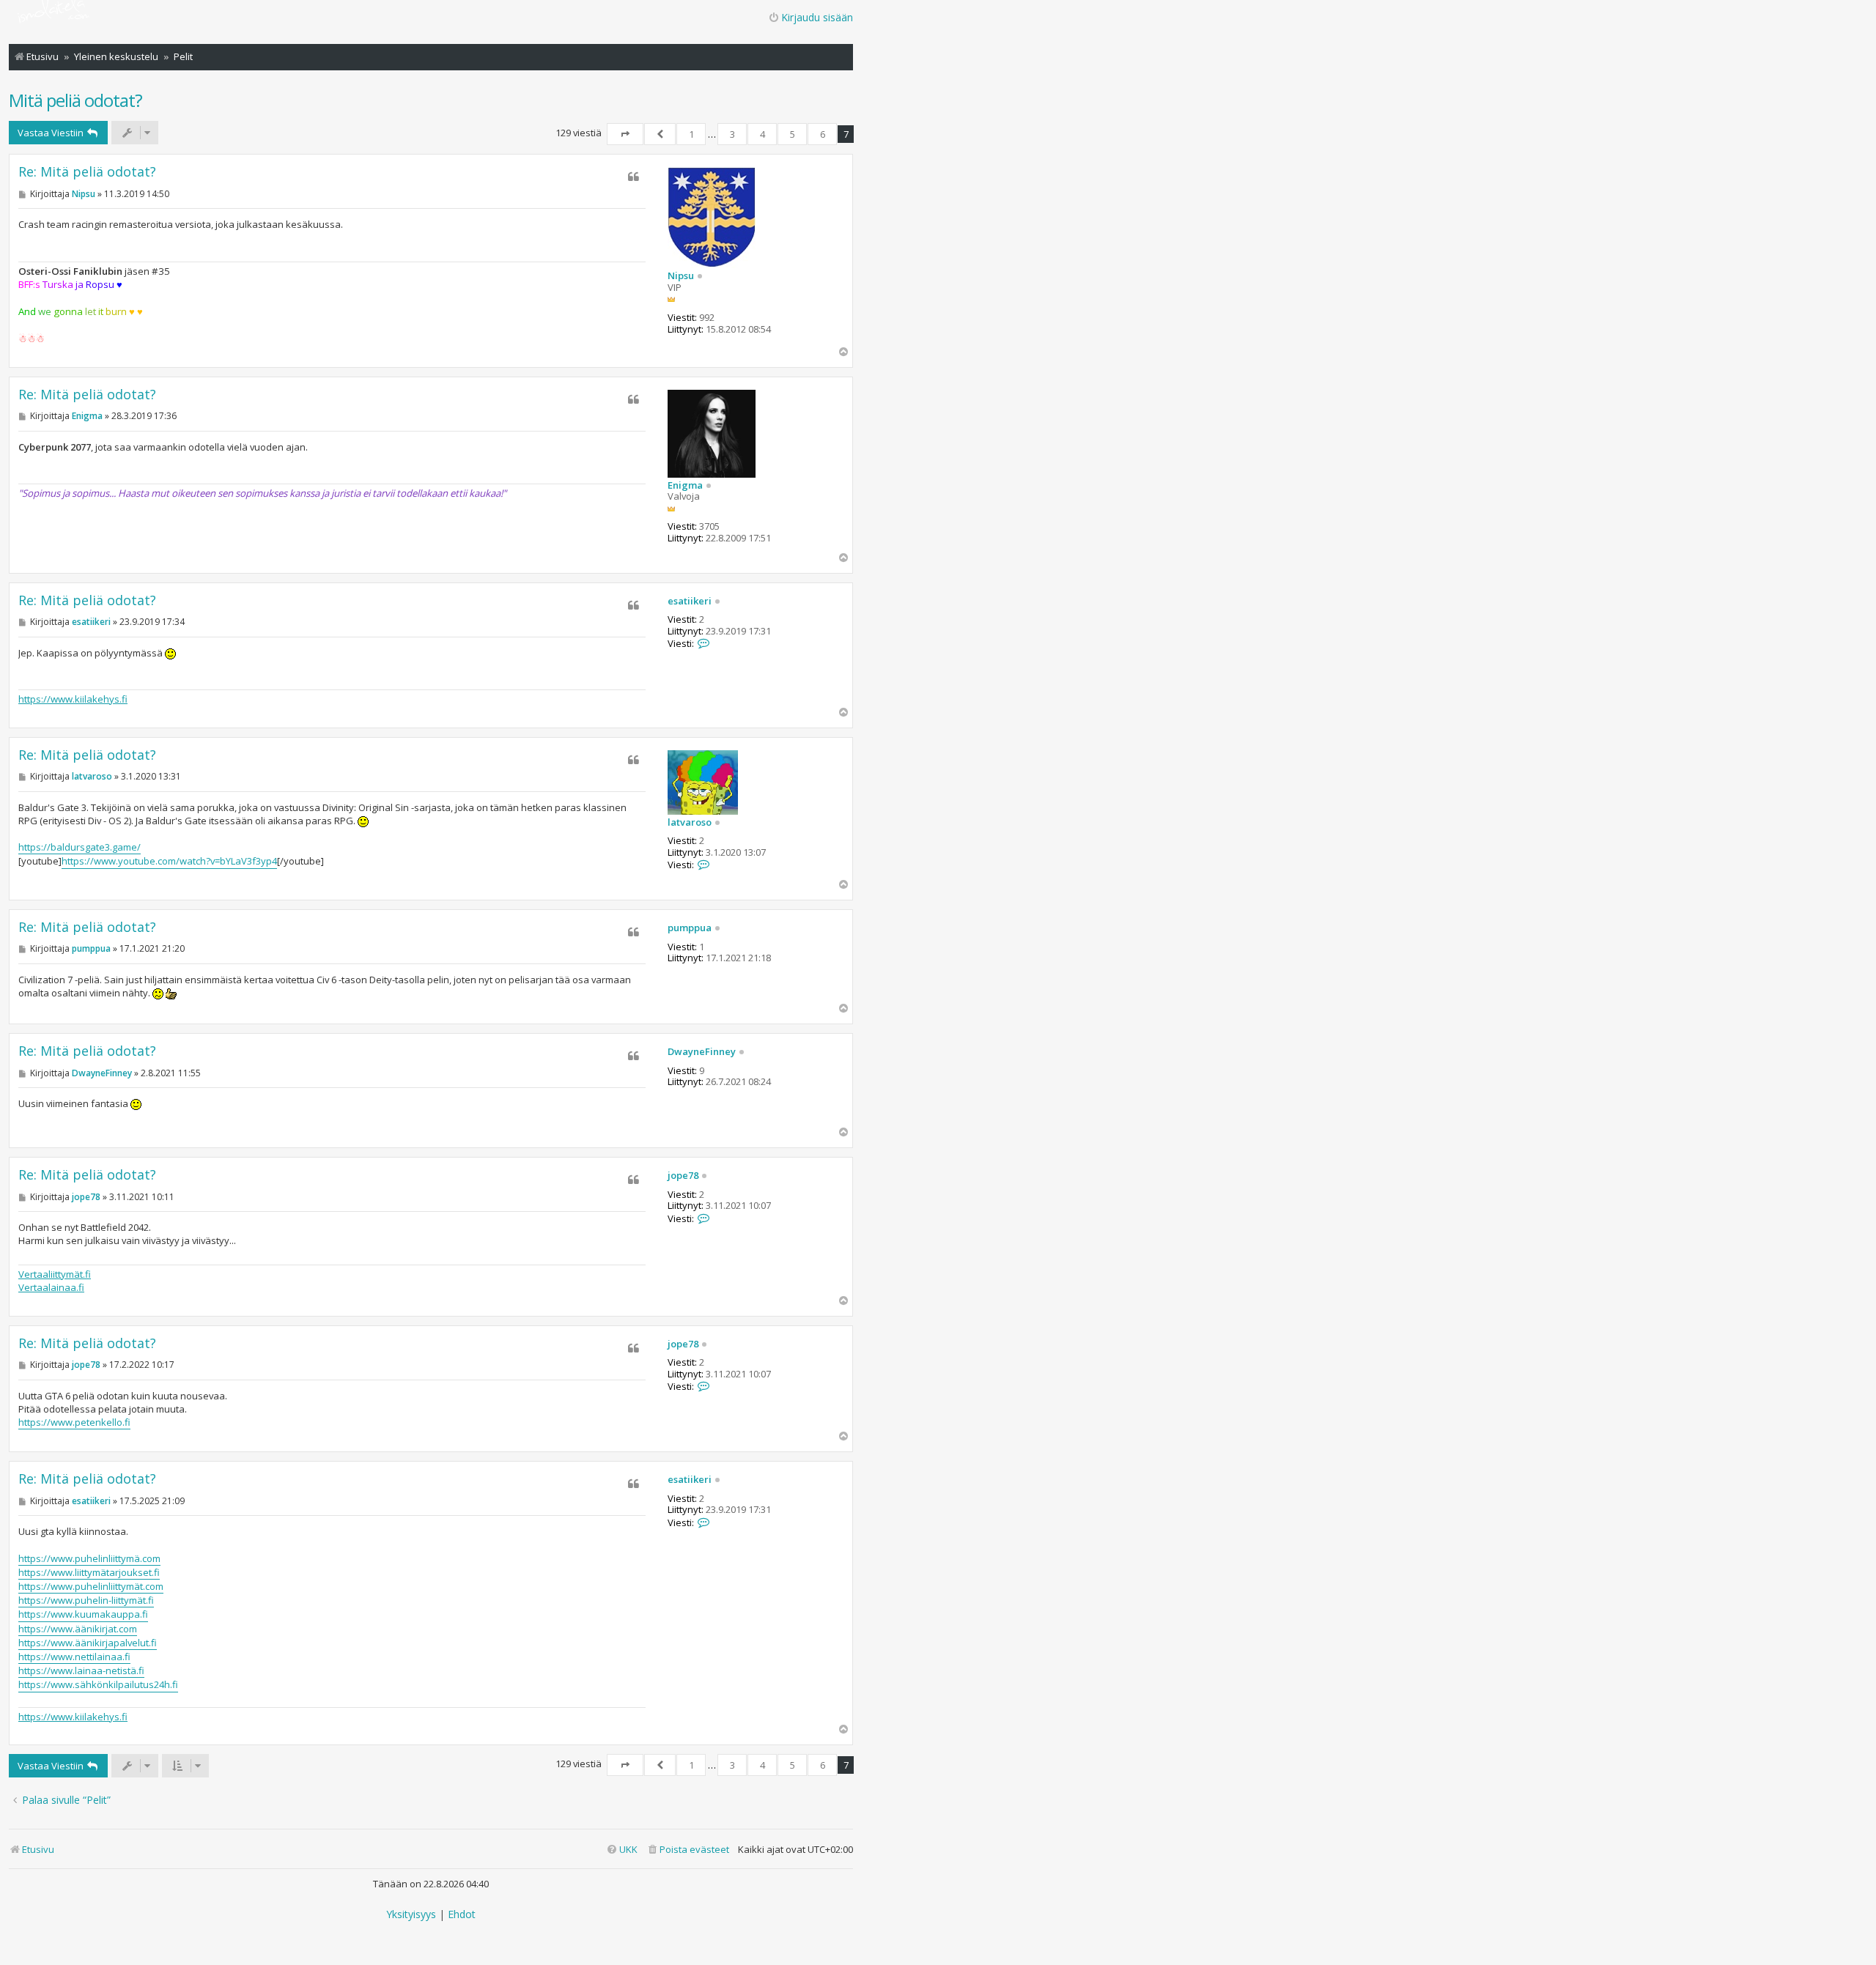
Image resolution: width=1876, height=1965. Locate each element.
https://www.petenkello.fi (74, 1422)
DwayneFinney (702, 1052)
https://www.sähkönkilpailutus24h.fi (98, 1684)
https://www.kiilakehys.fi (73, 699)
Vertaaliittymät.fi (55, 1274)
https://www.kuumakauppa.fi (83, 1614)
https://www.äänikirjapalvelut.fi (88, 1643)
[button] (625, 134)
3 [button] (732, 134)
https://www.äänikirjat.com (78, 1629)
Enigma (685, 486)
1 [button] (691, 134)
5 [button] (793, 134)
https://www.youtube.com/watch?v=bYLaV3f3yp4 (169, 861)
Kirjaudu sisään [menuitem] (817, 17)
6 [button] (823, 134)
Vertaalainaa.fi (51, 1287)
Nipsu (681, 276)
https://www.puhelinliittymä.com (89, 1558)
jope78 (683, 1176)
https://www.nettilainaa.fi (74, 1657)
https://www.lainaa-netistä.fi (81, 1670)
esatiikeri (690, 602)
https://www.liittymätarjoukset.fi (89, 1572)
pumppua (690, 928)
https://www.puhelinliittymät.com (91, 1586)
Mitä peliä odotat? (75, 100)
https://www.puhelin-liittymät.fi (86, 1600)
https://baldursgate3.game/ (80, 847)
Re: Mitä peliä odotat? (87, 172)
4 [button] (762, 134)
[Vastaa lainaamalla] (634, 177)
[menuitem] (688, 1850)
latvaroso (690, 823)
